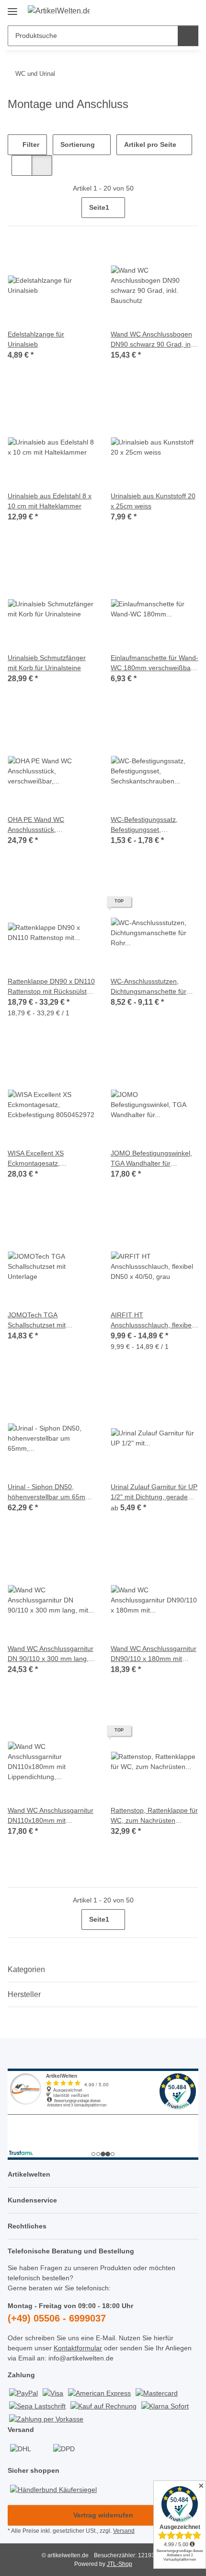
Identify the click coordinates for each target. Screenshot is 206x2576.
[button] (160, 11)
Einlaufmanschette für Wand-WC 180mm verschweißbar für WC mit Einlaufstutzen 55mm (154, 663)
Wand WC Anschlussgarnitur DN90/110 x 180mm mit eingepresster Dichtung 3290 (154, 1654)
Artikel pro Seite (150, 144)
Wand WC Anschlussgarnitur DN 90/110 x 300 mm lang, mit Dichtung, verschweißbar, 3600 (51, 1654)
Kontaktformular (78, 2348)
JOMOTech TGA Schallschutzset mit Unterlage (37, 1321)
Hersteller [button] (24, 1994)
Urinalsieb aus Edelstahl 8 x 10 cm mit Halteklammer (50, 501)
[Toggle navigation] (12, 8)
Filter (30, 144)
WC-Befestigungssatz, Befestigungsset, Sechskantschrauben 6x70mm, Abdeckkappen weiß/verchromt (148, 825)
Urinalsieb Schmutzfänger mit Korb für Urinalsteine (47, 663)
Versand (124, 2531)
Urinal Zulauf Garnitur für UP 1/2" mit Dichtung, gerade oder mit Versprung (154, 1493)
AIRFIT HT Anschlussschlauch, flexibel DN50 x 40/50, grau (152, 1321)
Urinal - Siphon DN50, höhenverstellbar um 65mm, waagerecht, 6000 (50, 1493)
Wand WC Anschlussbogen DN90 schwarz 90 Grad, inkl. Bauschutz (154, 340)
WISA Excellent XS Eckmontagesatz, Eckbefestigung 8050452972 (51, 1159)
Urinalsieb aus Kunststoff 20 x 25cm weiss (153, 501)
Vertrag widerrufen (103, 2515)
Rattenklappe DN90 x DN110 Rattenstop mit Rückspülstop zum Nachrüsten (51, 987)
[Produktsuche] (188, 36)
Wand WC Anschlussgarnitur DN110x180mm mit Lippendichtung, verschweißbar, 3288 (51, 1816)
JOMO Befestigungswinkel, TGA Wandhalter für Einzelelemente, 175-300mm (154, 1159)
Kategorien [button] (26, 1969)
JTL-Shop (120, 2564)
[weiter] (190, 208)
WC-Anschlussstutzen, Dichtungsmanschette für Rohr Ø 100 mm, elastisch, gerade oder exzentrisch (151, 987)
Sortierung (78, 144)
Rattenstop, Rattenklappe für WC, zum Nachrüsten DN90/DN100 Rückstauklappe (154, 1816)
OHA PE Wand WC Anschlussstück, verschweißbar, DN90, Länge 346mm (41, 825)
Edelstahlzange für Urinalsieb (36, 339)
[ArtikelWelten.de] (59, 11)
